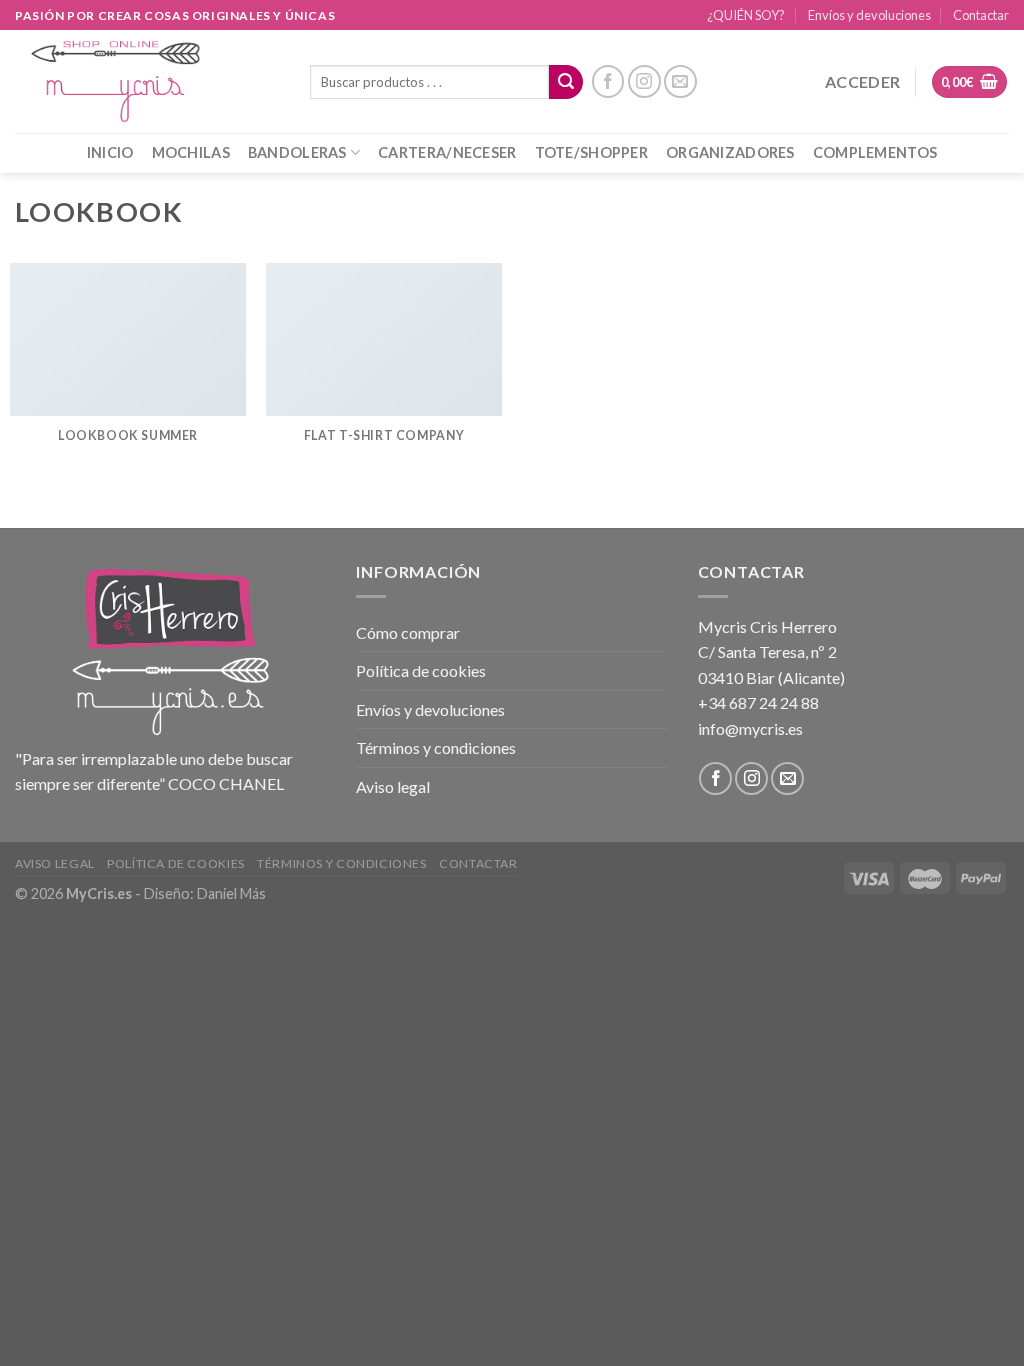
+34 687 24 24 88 (758, 702)
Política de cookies (421, 670)
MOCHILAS (191, 152)
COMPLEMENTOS (875, 152)
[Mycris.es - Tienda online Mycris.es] (147, 81)
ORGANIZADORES (730, 152)
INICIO (110, 152)
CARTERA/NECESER (447, 152)
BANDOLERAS (297, 152)
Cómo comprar (408, 632)
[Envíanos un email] (680, 81)
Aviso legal (393, 786)
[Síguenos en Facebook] (608, 81)
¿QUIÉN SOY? (746, 15)
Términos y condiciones (436, 747)
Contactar (981, 15)
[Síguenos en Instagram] (644, 81)
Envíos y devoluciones (869, 15)
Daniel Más (231, 893)
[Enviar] (566, 82)
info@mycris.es (750, 728)
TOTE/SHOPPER (591, 152)
